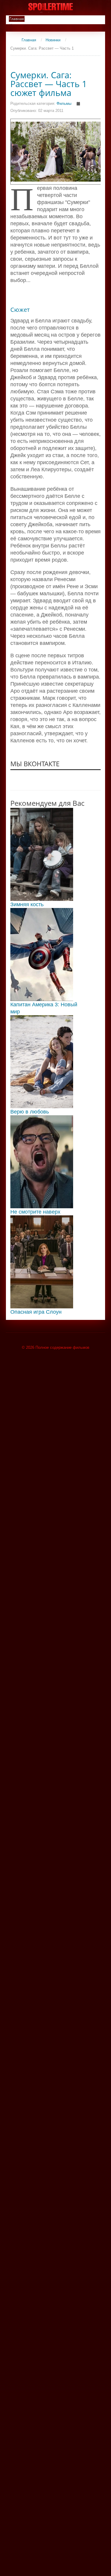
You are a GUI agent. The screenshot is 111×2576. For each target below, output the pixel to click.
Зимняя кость (27, 904)
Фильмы (64, 103)
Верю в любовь (30, 1112)
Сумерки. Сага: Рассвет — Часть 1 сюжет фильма (49, 84)
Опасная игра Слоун (36, 1312)
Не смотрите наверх (35, 1212)
